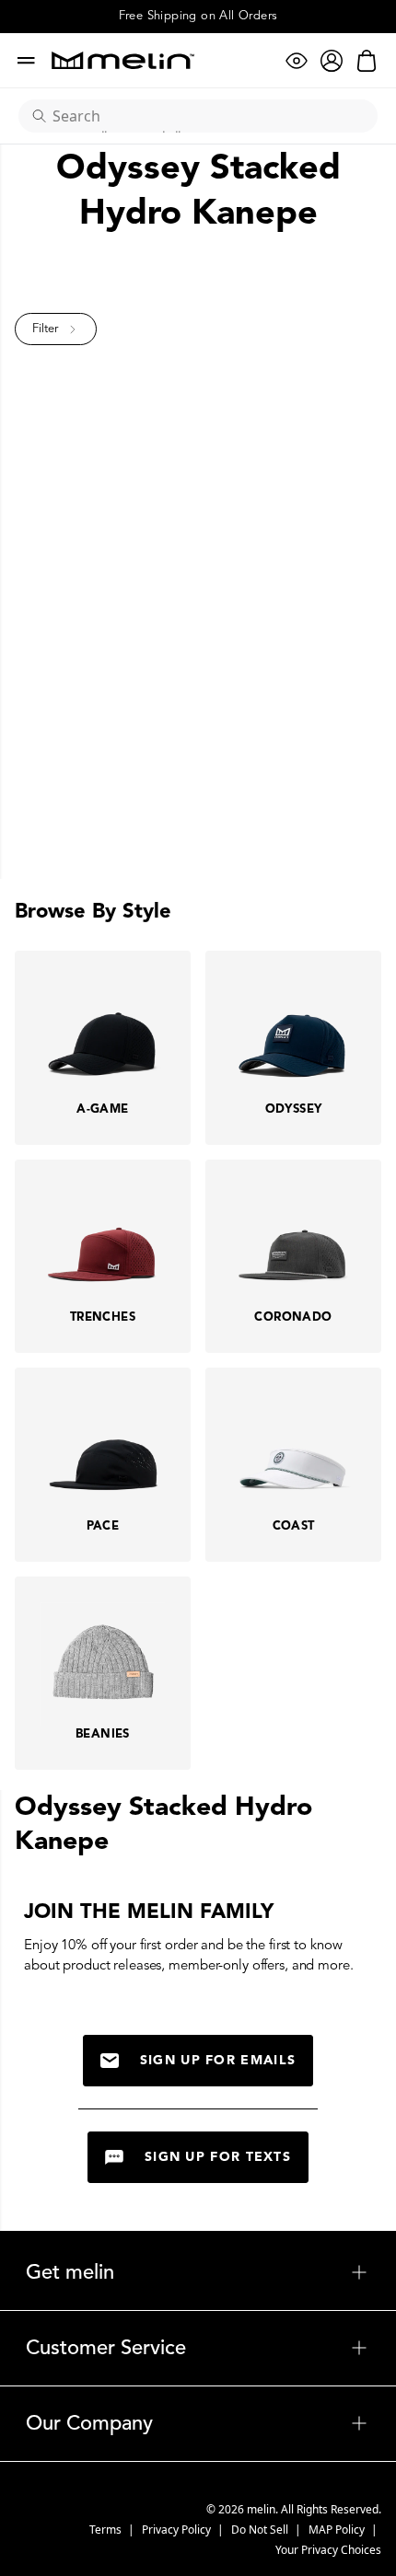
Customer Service (198, 2348)
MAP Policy (338, 2530)
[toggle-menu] (242, 2272)
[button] (56, 329)
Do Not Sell (261, 2530)
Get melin (198, 2272)
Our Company (198, 2423)
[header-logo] (123, 60)
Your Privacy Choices (328, 2550)
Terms (107, 2530)
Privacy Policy (178, 2530)
